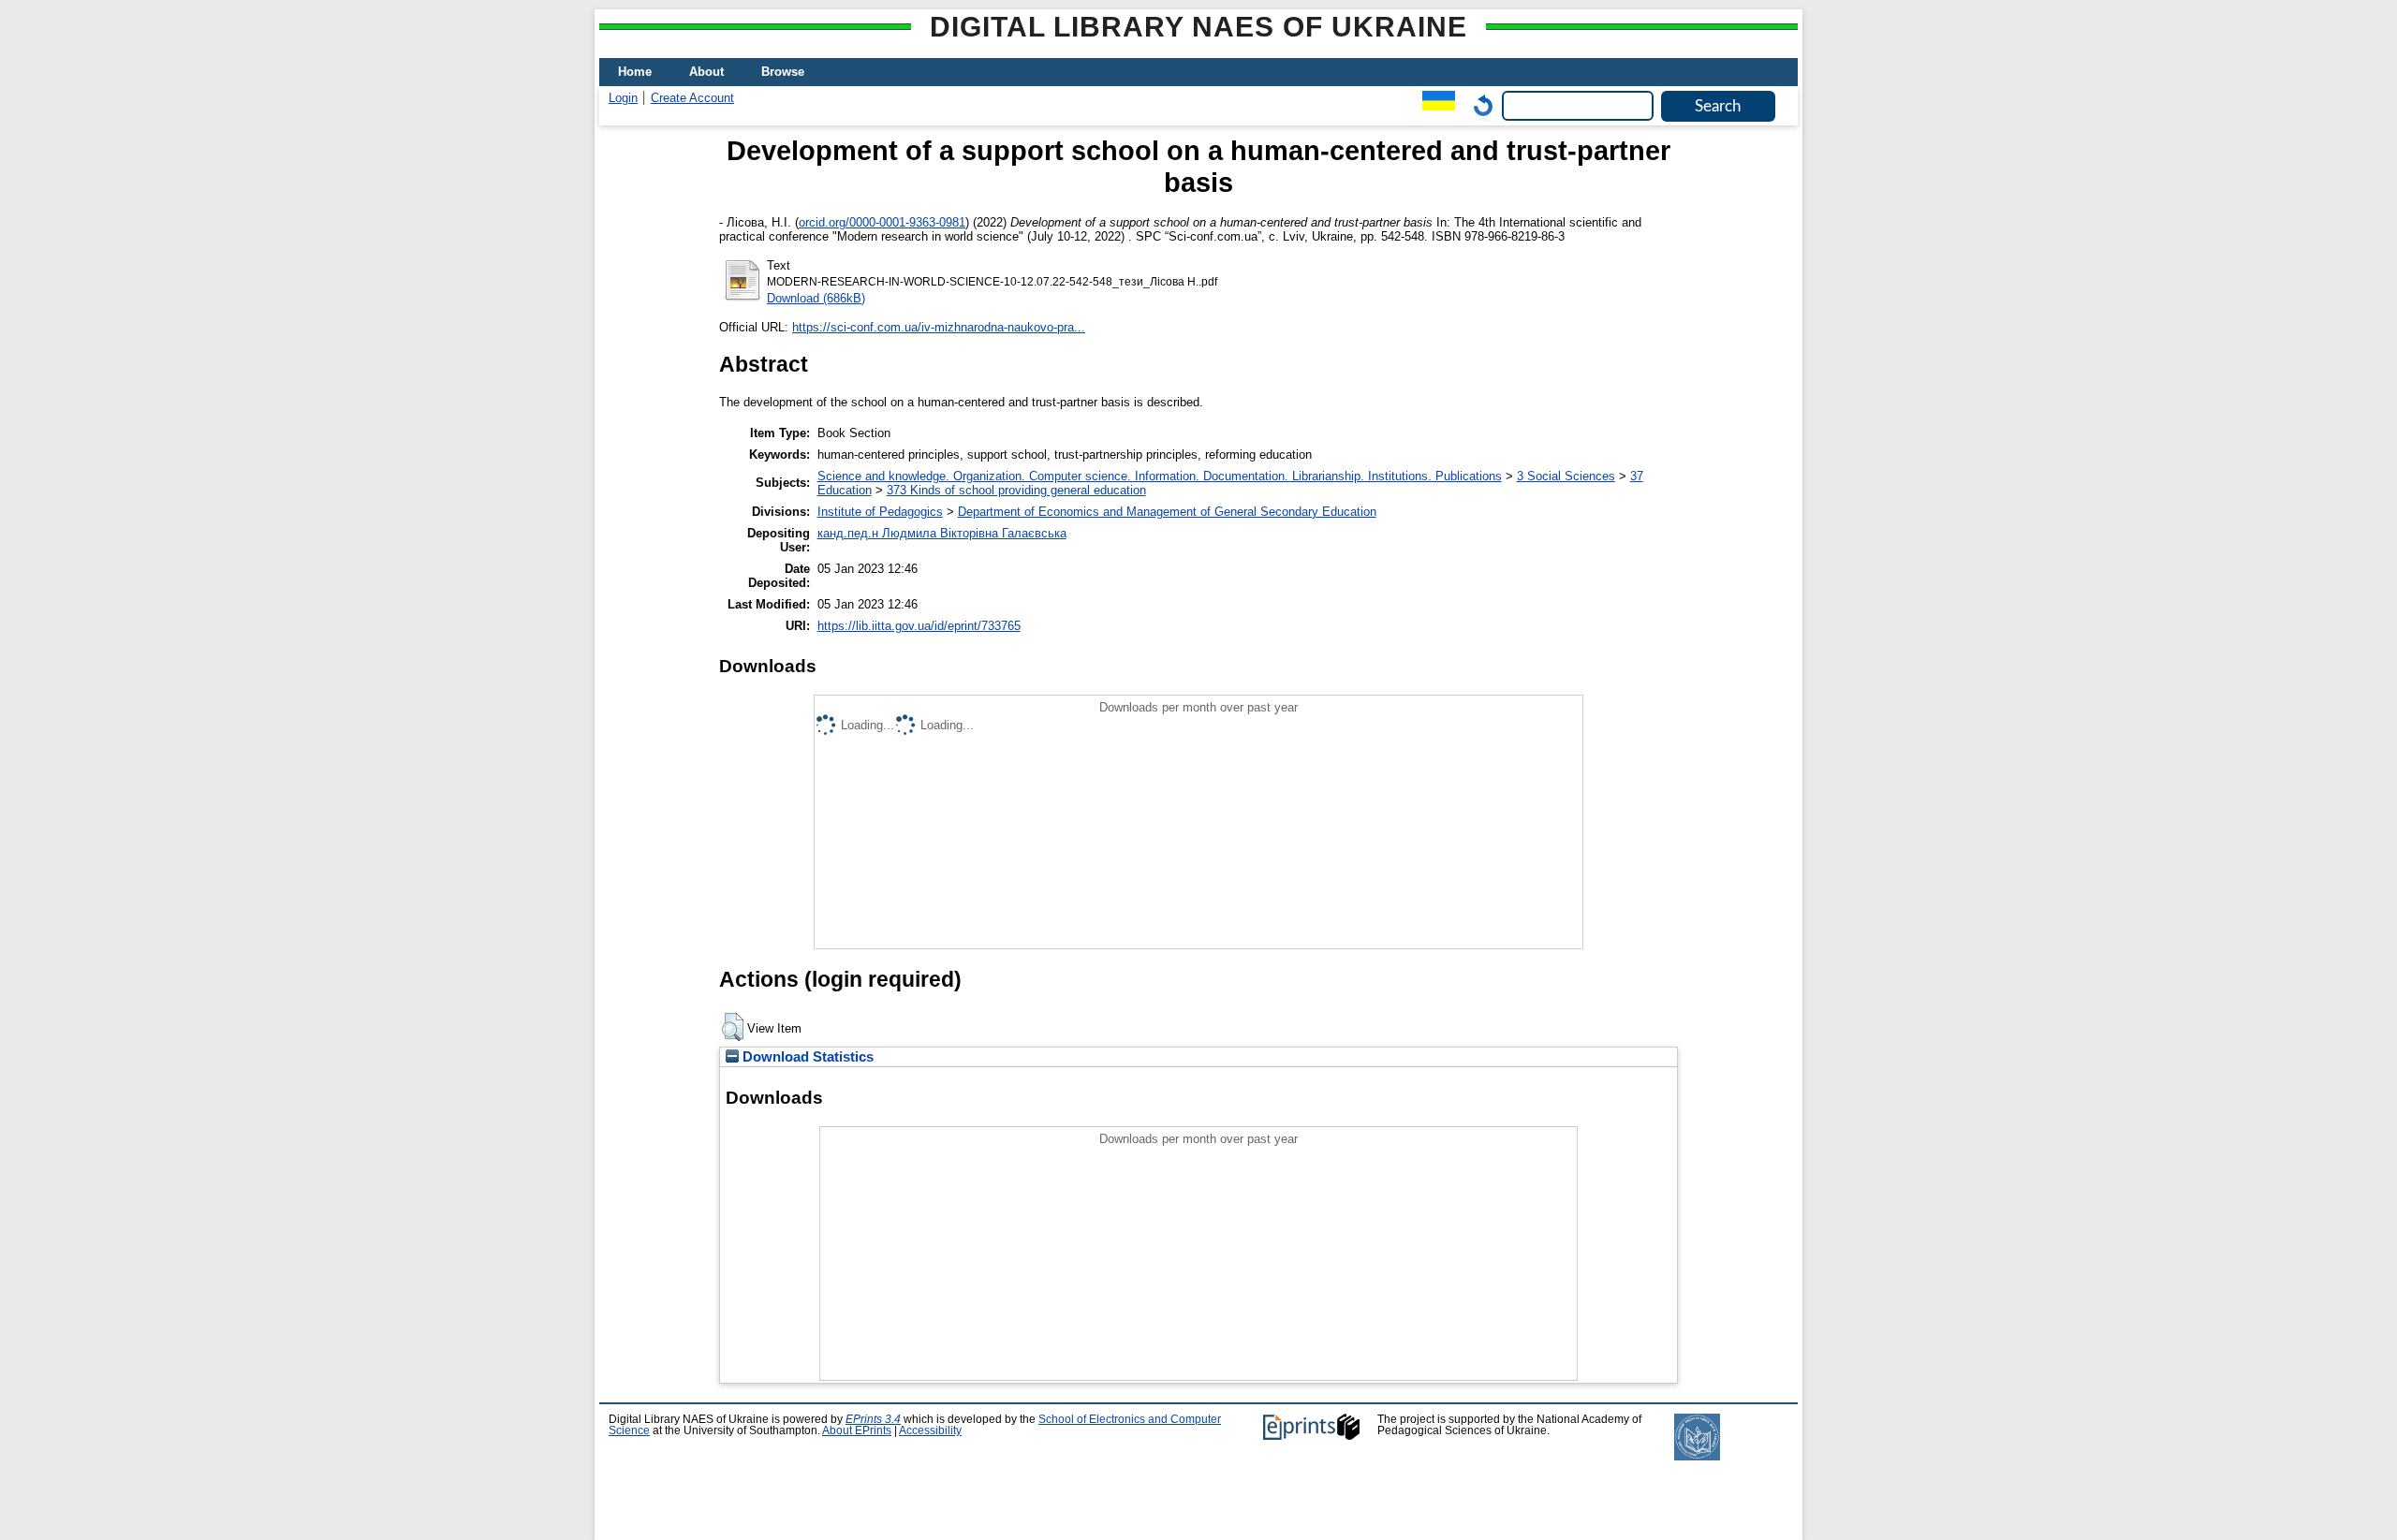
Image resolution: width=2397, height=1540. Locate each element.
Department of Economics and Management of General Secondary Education (1167, 512)
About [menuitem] (706, 72)
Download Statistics (806, 1057)
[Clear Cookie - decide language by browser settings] (1478, 105)
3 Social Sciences (1566, 476)
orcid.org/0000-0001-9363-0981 (882, 222)
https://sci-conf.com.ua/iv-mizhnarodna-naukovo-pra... (939, 327)
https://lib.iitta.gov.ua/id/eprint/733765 (919, 626)
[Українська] (1434, 105)
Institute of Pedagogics (880, 512)
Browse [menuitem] (783, 72)
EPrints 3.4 (873, 1419)
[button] (733, 1027)
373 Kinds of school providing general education (1016, 490)
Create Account (692, 98)
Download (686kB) (816, 298)
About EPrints (857, 1430)
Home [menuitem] (635, 72)
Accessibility (930, 1430)
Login (623, 98)
